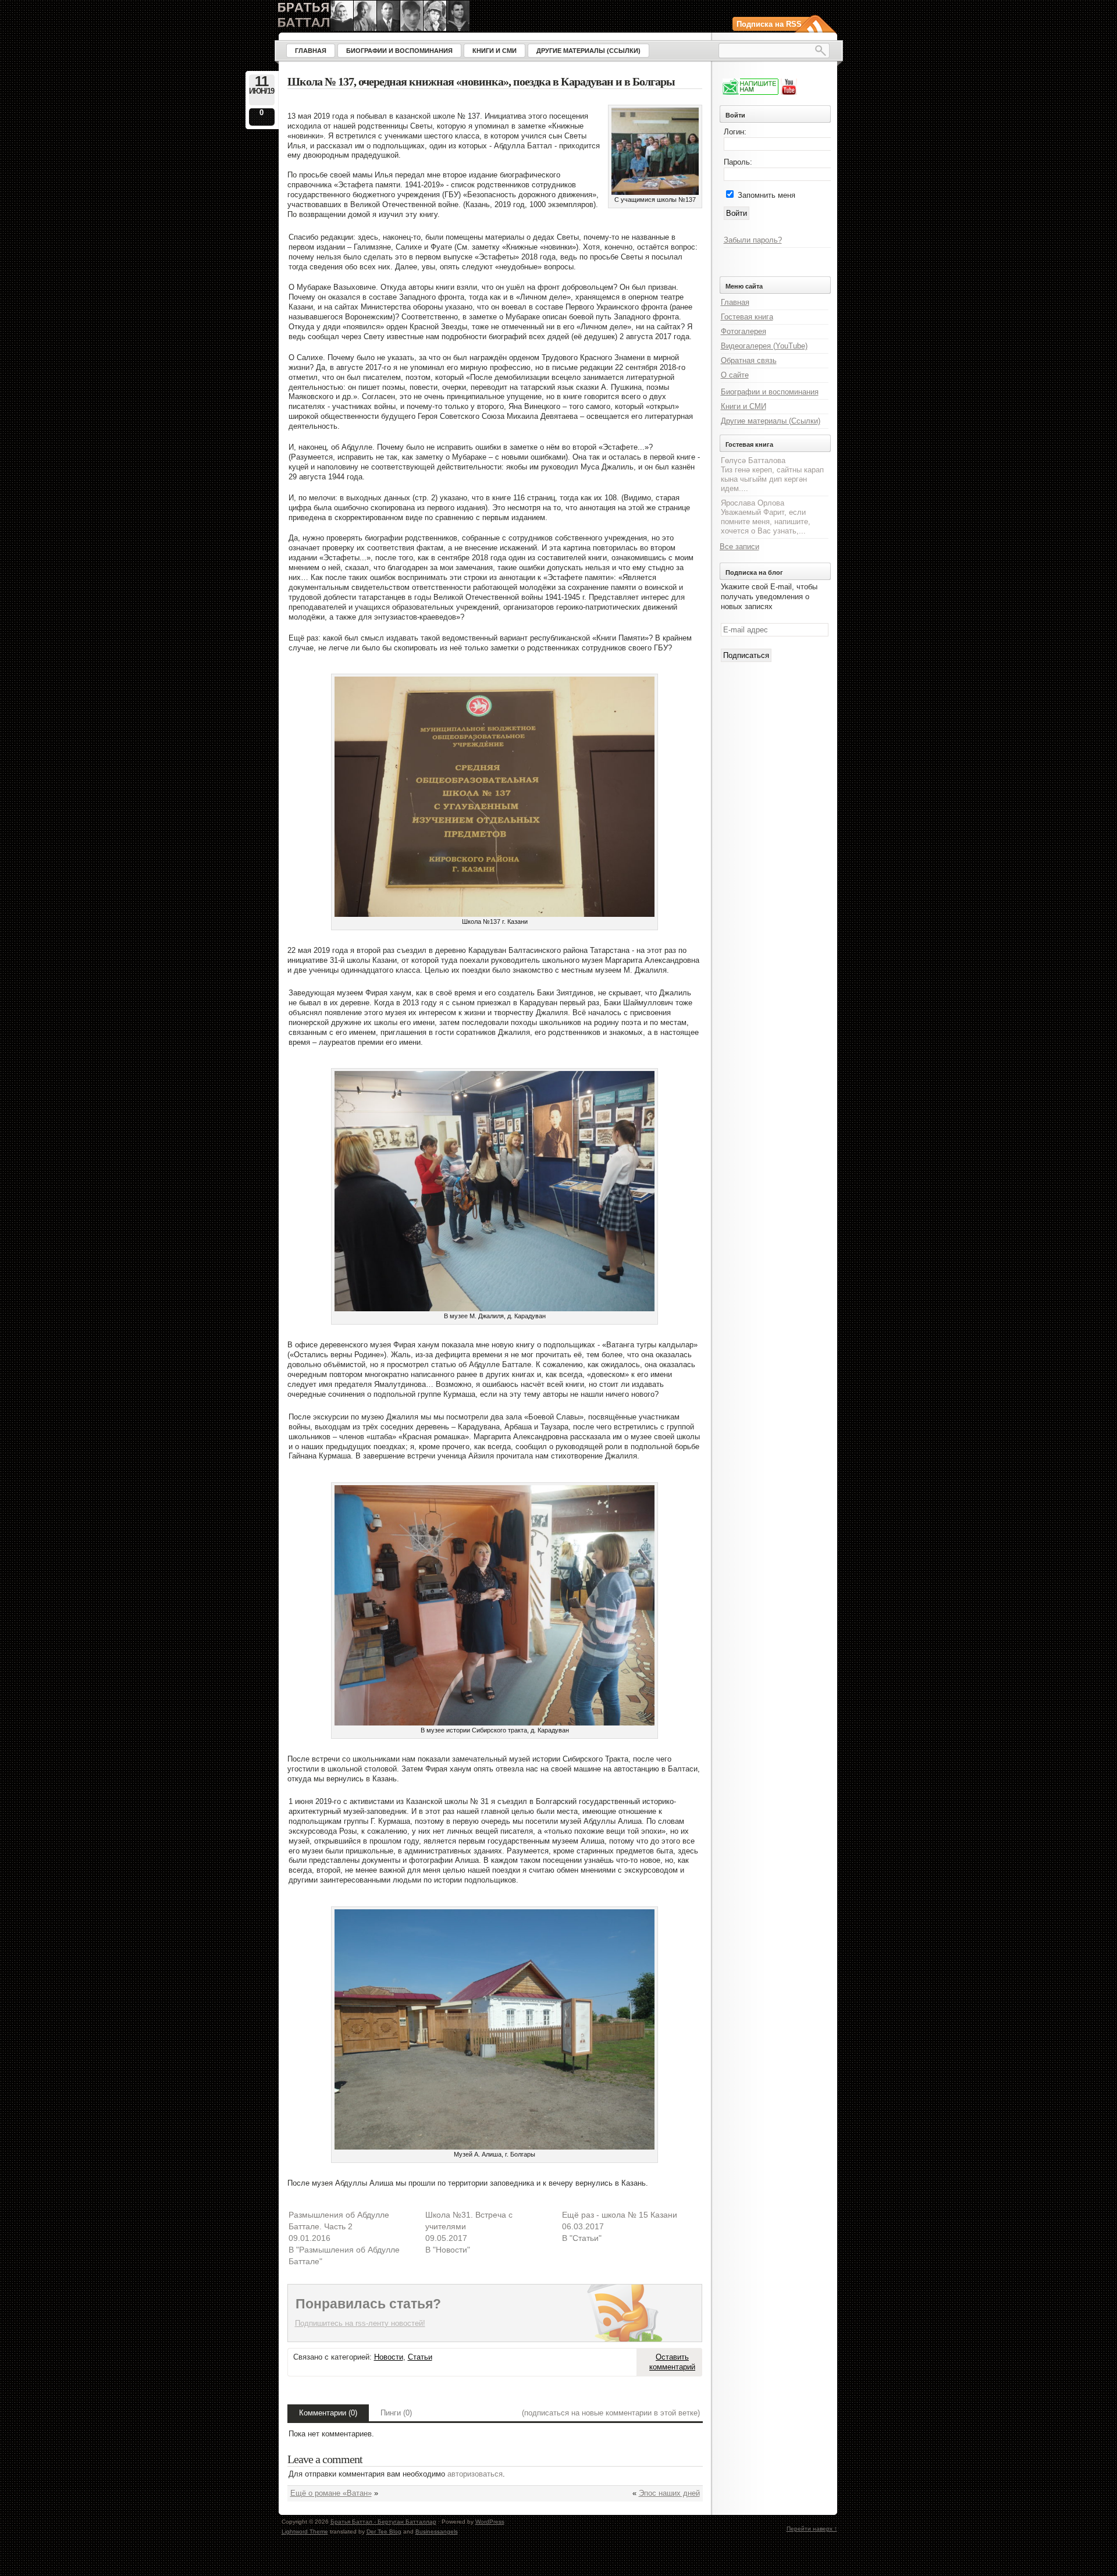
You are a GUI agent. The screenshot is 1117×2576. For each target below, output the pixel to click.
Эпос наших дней (669, 2493)
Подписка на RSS (769, 24)
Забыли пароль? (753, 240)
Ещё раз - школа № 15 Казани (620, 2215)
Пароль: (738, 162)
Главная (735, 302)
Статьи (420, 2357)
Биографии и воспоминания (770, 392)
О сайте (735, 375)
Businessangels (437, 2531)
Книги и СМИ (744, 406)
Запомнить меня (766, 195)
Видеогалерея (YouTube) (764, 346)
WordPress (490, 2522)
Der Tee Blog (384, 2531)
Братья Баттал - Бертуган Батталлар (383, 2522)
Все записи (739, 547)
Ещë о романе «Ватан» (331, 2493)
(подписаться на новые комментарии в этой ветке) (611, 2413)
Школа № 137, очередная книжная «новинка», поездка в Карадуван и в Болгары (481, 82)
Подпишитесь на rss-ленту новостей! (360, 2323)
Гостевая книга (747, 317)
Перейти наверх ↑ (812, 2529)
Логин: (735, 132)
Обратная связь (749, 360)
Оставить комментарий (672, 2362)
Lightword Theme (305, 2531)
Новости (389, 2357)
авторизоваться (475, 2474)
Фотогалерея (744, 331)
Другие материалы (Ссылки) (771, 421)
